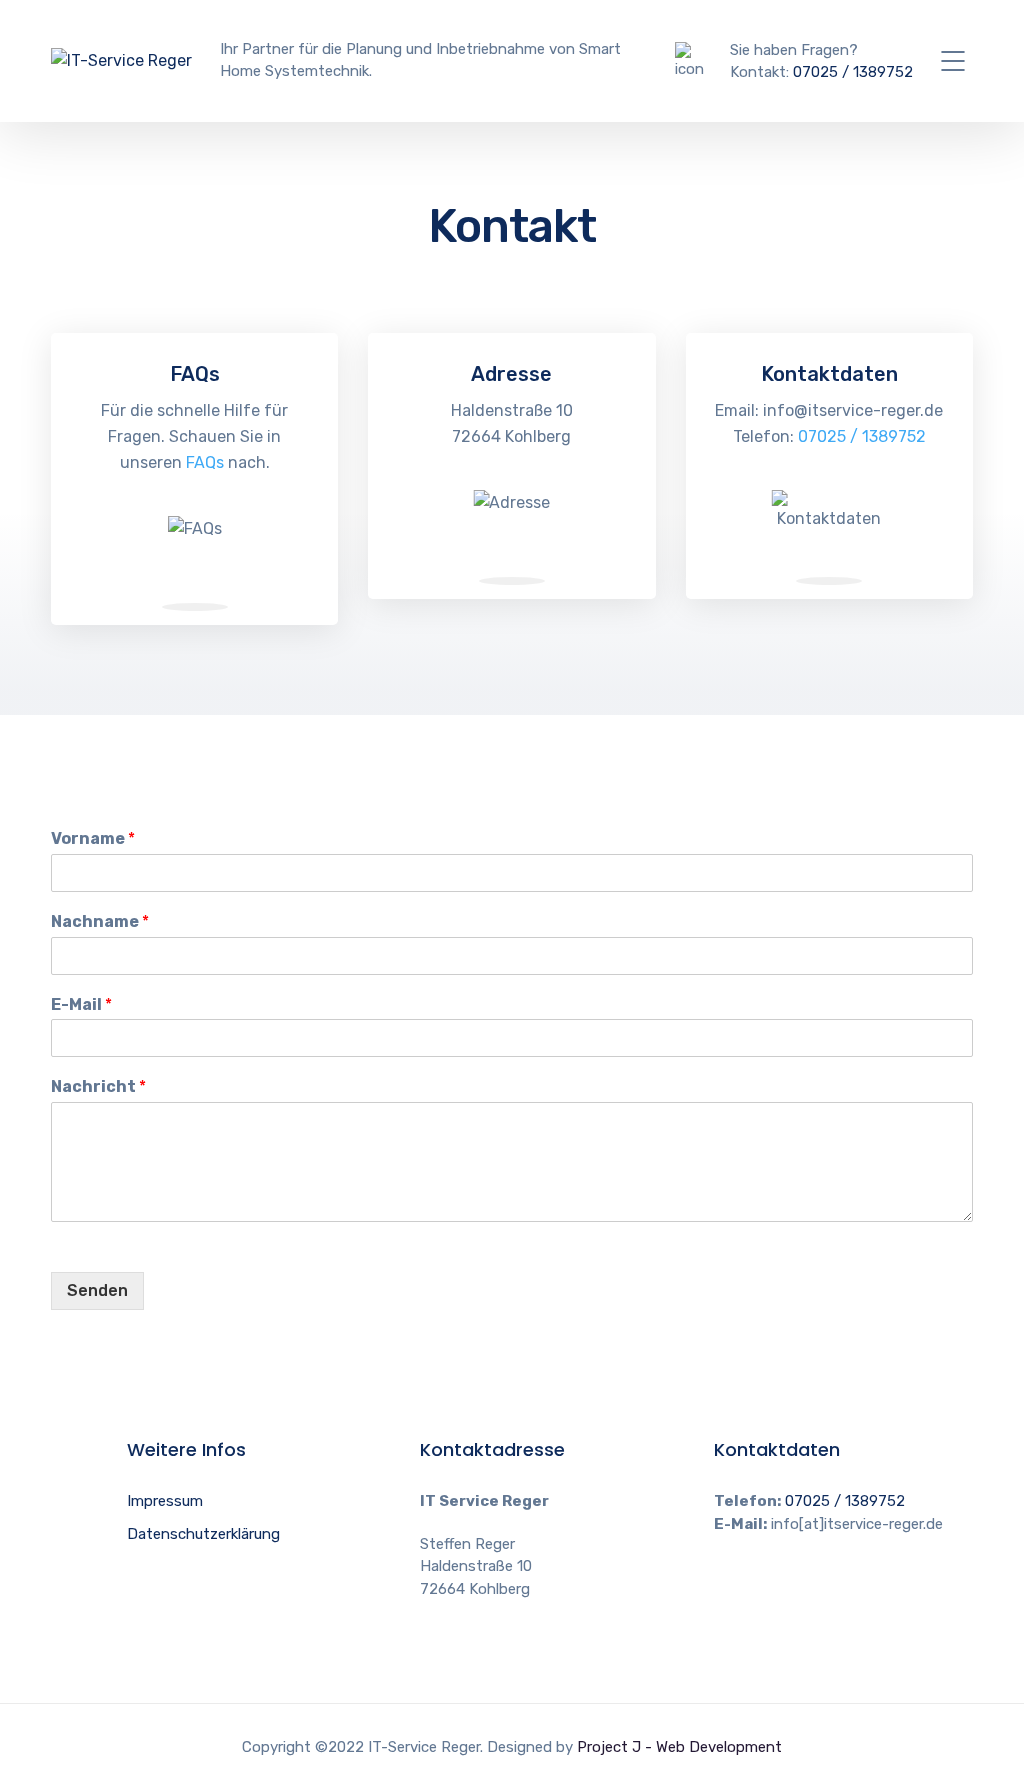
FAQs (205, 462)
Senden (97, 1290)
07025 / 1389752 (853, 72)
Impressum (165, 1501)
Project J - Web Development (679, 1747)
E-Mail (81, 1004)
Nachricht (98, 1086)
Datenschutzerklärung (203, 1534)
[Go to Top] (984, 1745)
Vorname (93, 838)
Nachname (100, 921)
